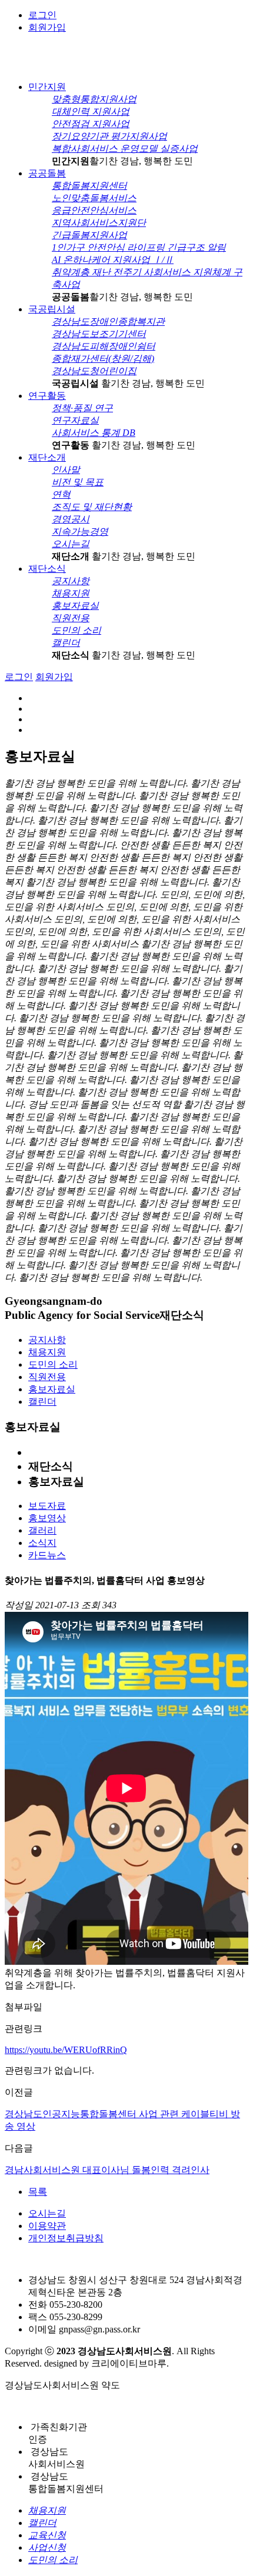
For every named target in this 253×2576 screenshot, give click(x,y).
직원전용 (47, 1377)
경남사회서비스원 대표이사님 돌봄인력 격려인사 (107, 2170)
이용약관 (47, 2226)
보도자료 (47, 1506)
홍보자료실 (52, 1389)
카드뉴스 (47, 1555)
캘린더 (42, 1402)
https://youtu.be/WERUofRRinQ (66, 2050)
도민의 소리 (53, 1364)
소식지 (42, 1543)
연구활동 (47, 396)
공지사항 (47, 1340)
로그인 (42, 15)
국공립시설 (52, 309)
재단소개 (47, 457)
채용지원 (47, 1352)
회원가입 (47, 27)
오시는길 (47, 2213)
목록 (38, 2192)
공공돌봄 (47, 173)
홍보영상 (47, 1518)
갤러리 (42, 1530)
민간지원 (47, 87)
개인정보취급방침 (66, 2238)
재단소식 (47, 569)
